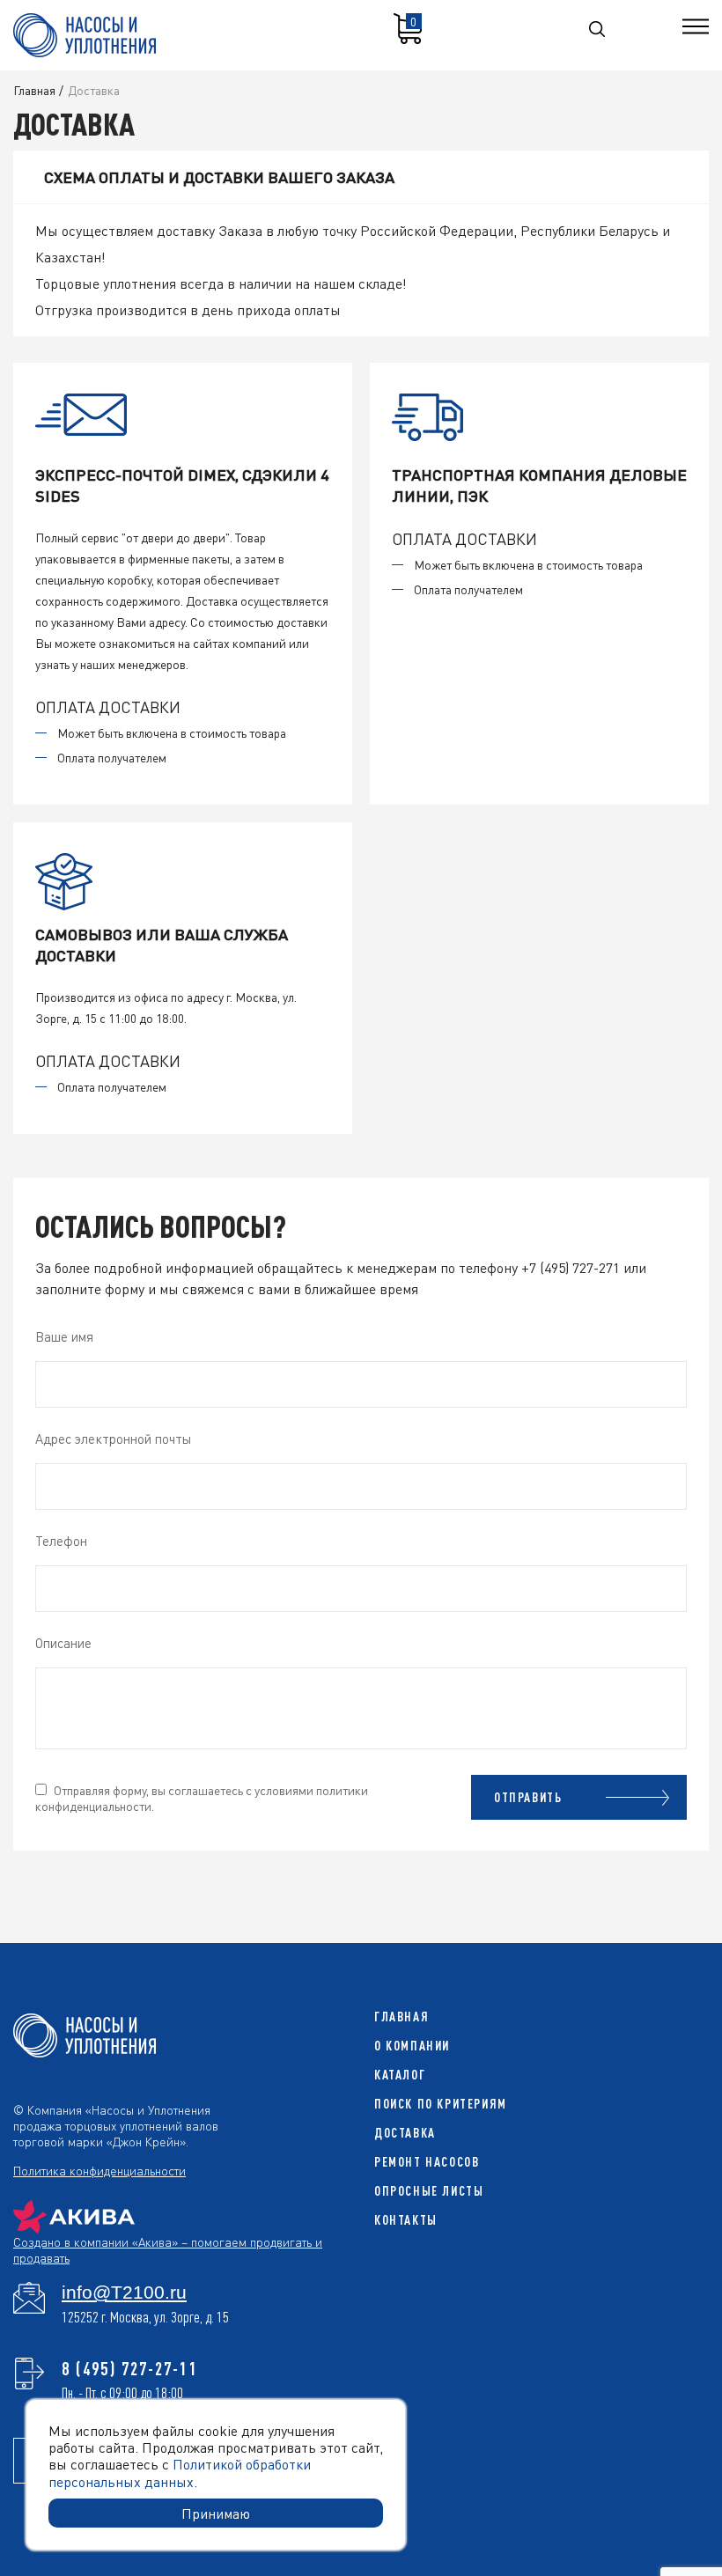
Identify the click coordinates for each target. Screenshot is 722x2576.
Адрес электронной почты (113, 1439)
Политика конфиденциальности (99, 2170)
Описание (63, 1643)
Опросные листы (429, 2191)
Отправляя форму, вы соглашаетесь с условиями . (202, 1798)
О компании (412, 2046)
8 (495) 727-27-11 (130, 2368)
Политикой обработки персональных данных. (180, 2472)
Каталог (400, 2075)
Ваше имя (64, 1336)
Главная (402, 2017)
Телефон (61, 1541)
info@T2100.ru (124, 2293)
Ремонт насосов (427, 2162)
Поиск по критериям (441, 2104)
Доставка (405, 2133)
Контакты (406, 2220)
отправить (528, 1797)
